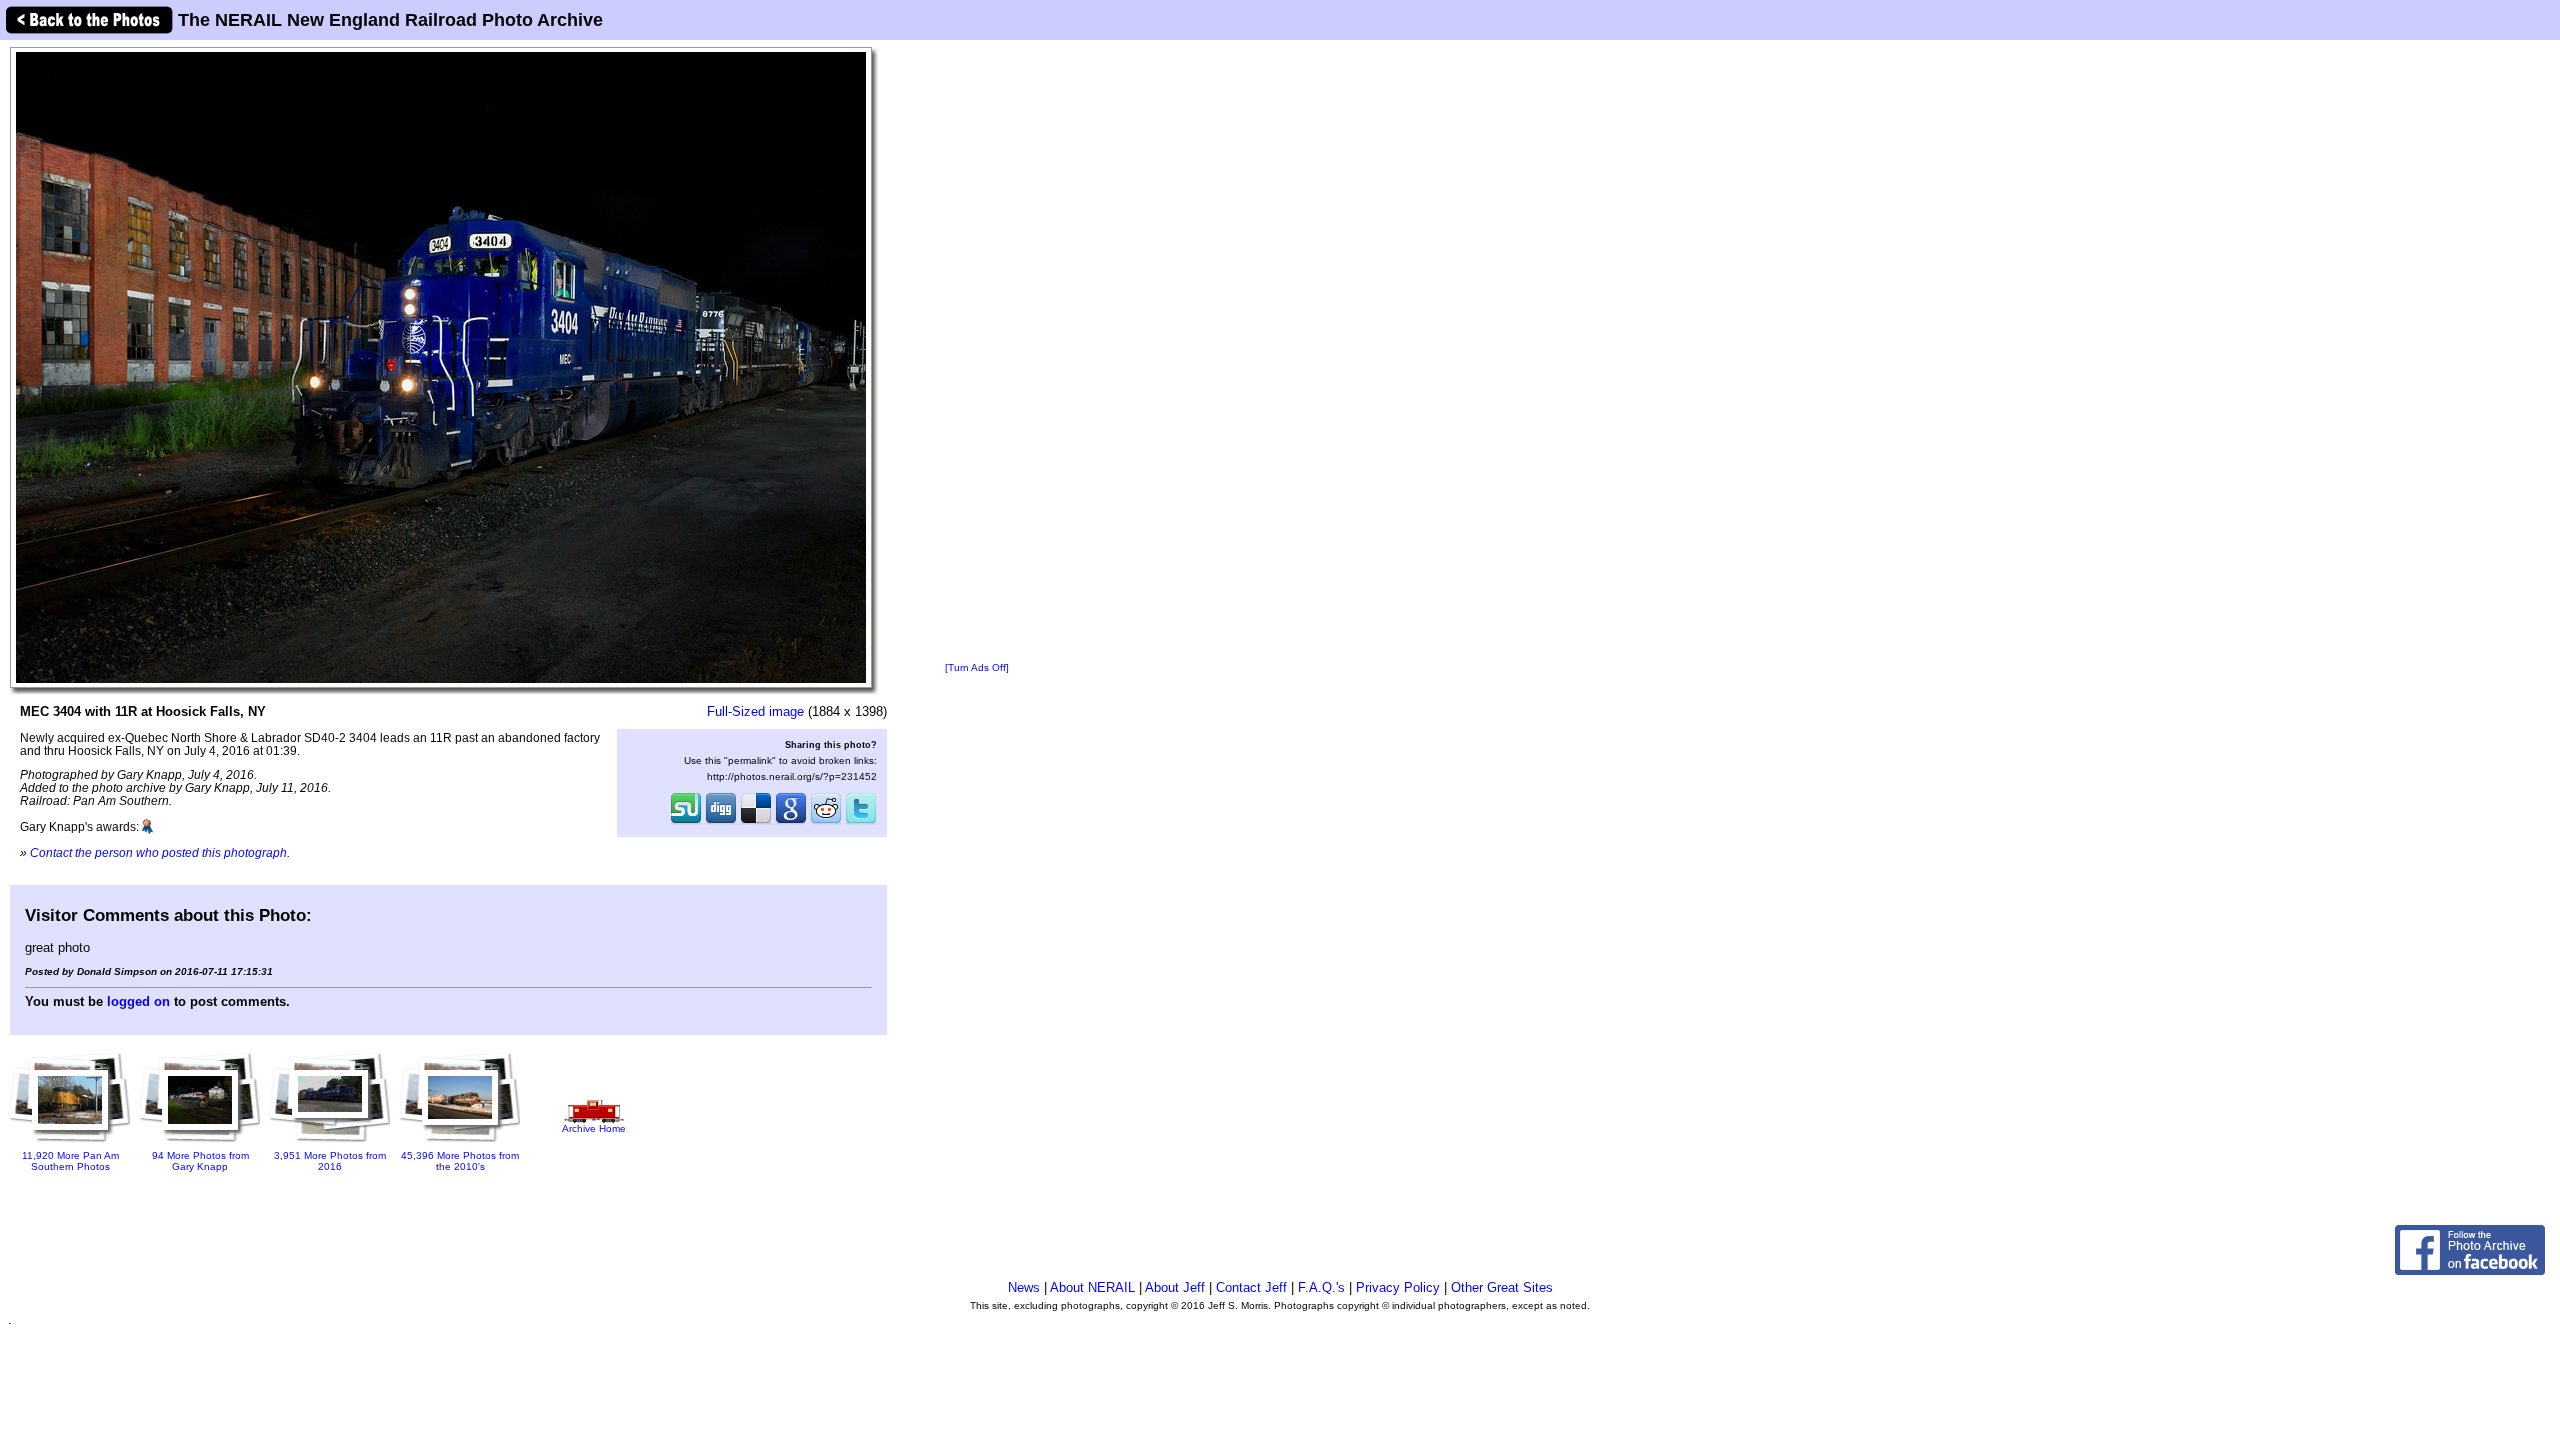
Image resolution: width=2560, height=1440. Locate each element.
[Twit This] (861, 822)
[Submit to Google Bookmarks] (791, 822)
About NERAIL (1092, 1287)
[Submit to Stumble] (686, 822)
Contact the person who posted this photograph (158, 852)
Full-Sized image (755, 711)
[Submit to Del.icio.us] (756, 822)
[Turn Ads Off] (977, 667)
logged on (138, 1001)
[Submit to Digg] (721, 822)
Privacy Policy (1398, 1287)
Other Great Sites (1502, 1287)
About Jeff (1175, 1287)
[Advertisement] (977, 352)
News (1024, 1287)
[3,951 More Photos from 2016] (330, 1143)
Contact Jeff (1251, 1287)
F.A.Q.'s (1321, 1287)
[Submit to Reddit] (826, 822)
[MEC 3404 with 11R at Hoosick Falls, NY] (441, 366)
